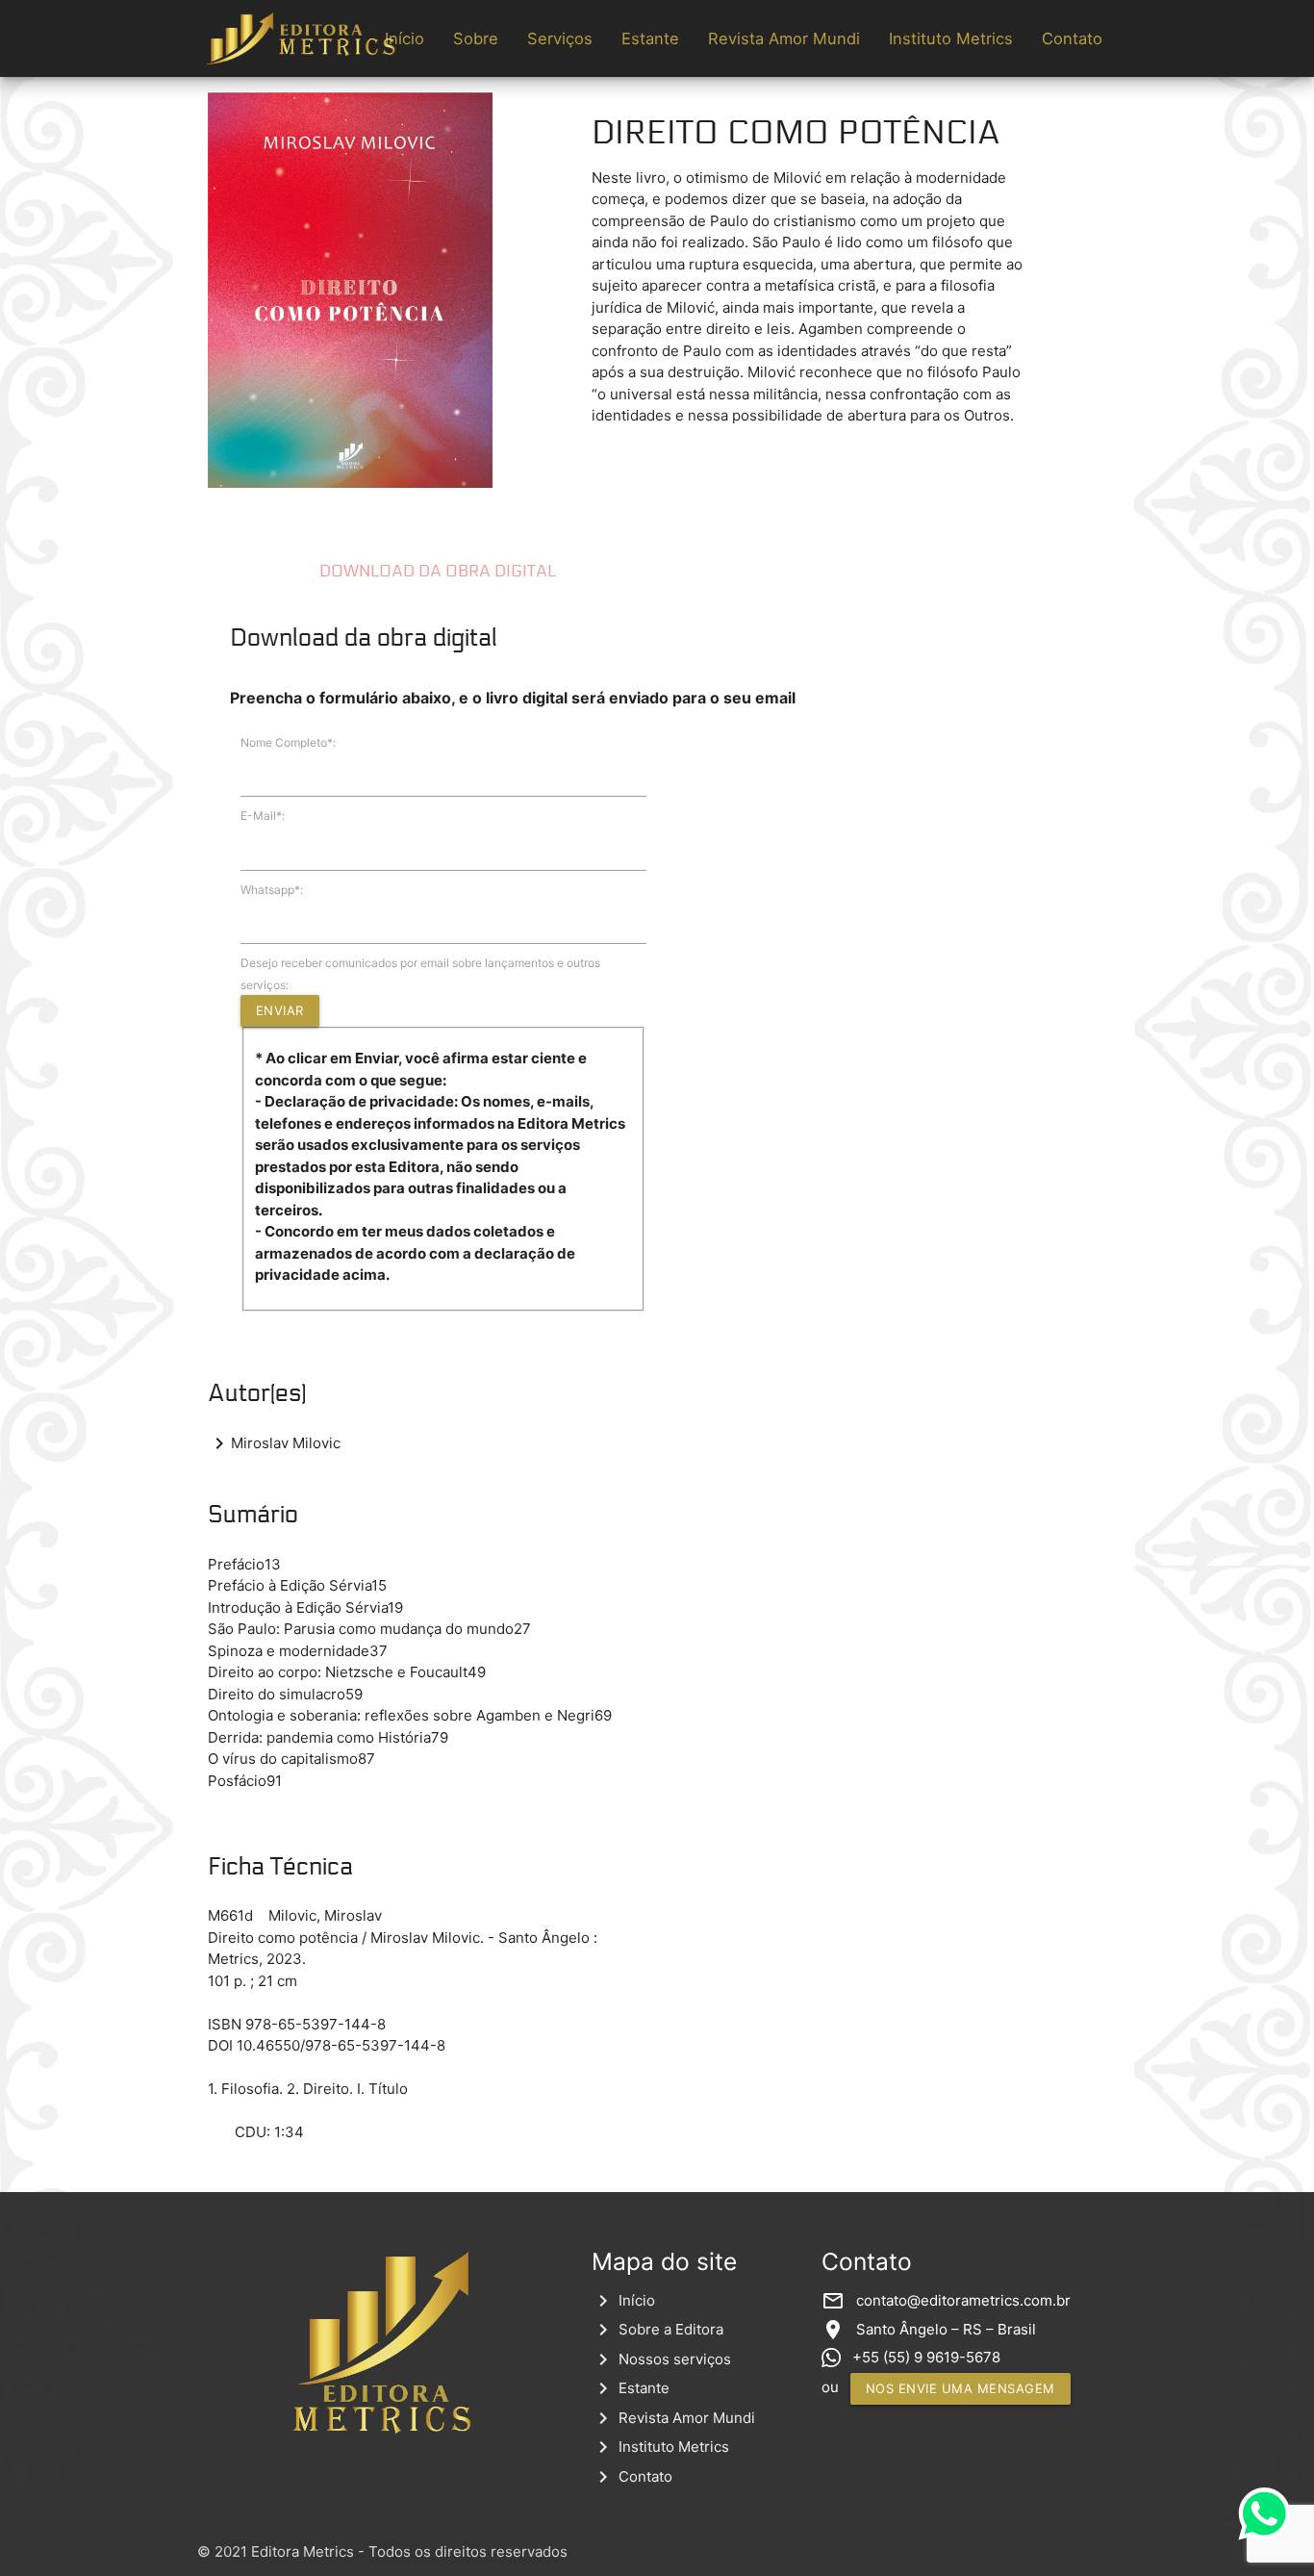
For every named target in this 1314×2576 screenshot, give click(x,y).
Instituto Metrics (951, 38)
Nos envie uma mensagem (960, 2388)
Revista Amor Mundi (784, 38)
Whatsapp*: (272, 890)
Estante (650, 38)
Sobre (476, 38)
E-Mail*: (263, 816)
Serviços (560, 38)
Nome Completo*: (288, 742)
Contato (1072, 38)
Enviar (280, 1010)
